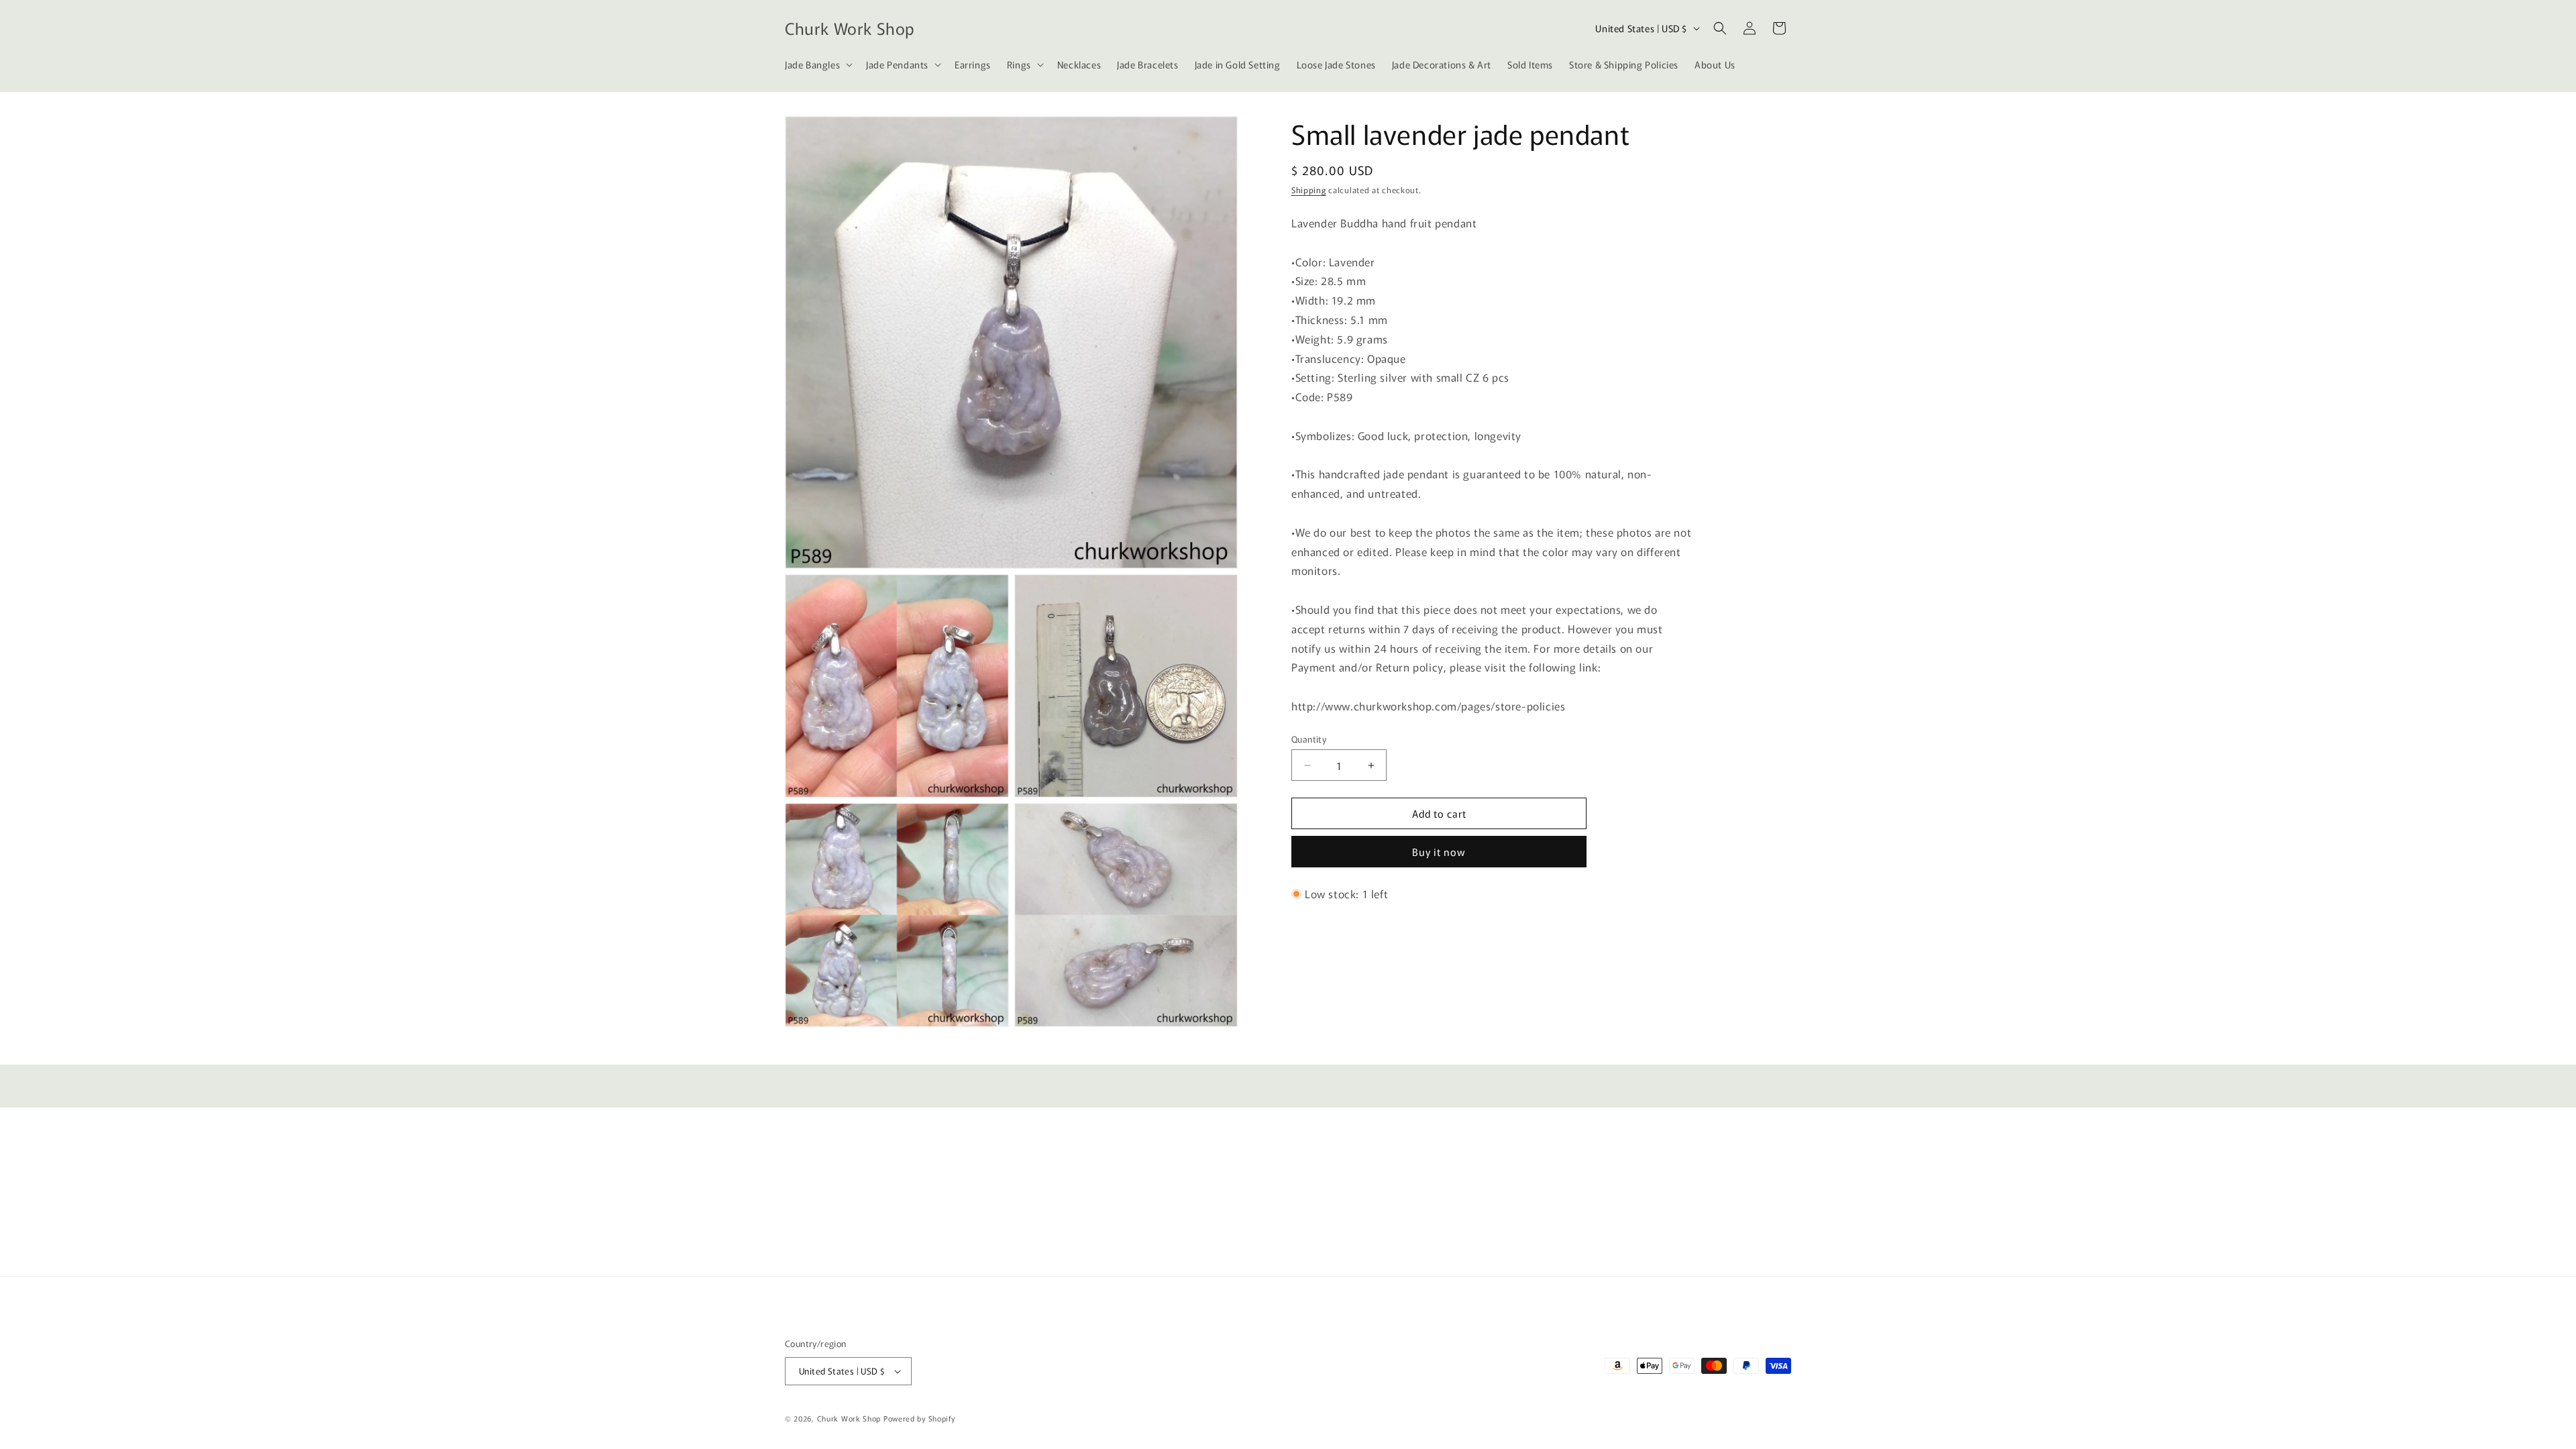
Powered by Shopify (919, 1418)
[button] (817, 64)
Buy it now (1439, 852)
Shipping (1309, 190)
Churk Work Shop (849, 1418)
